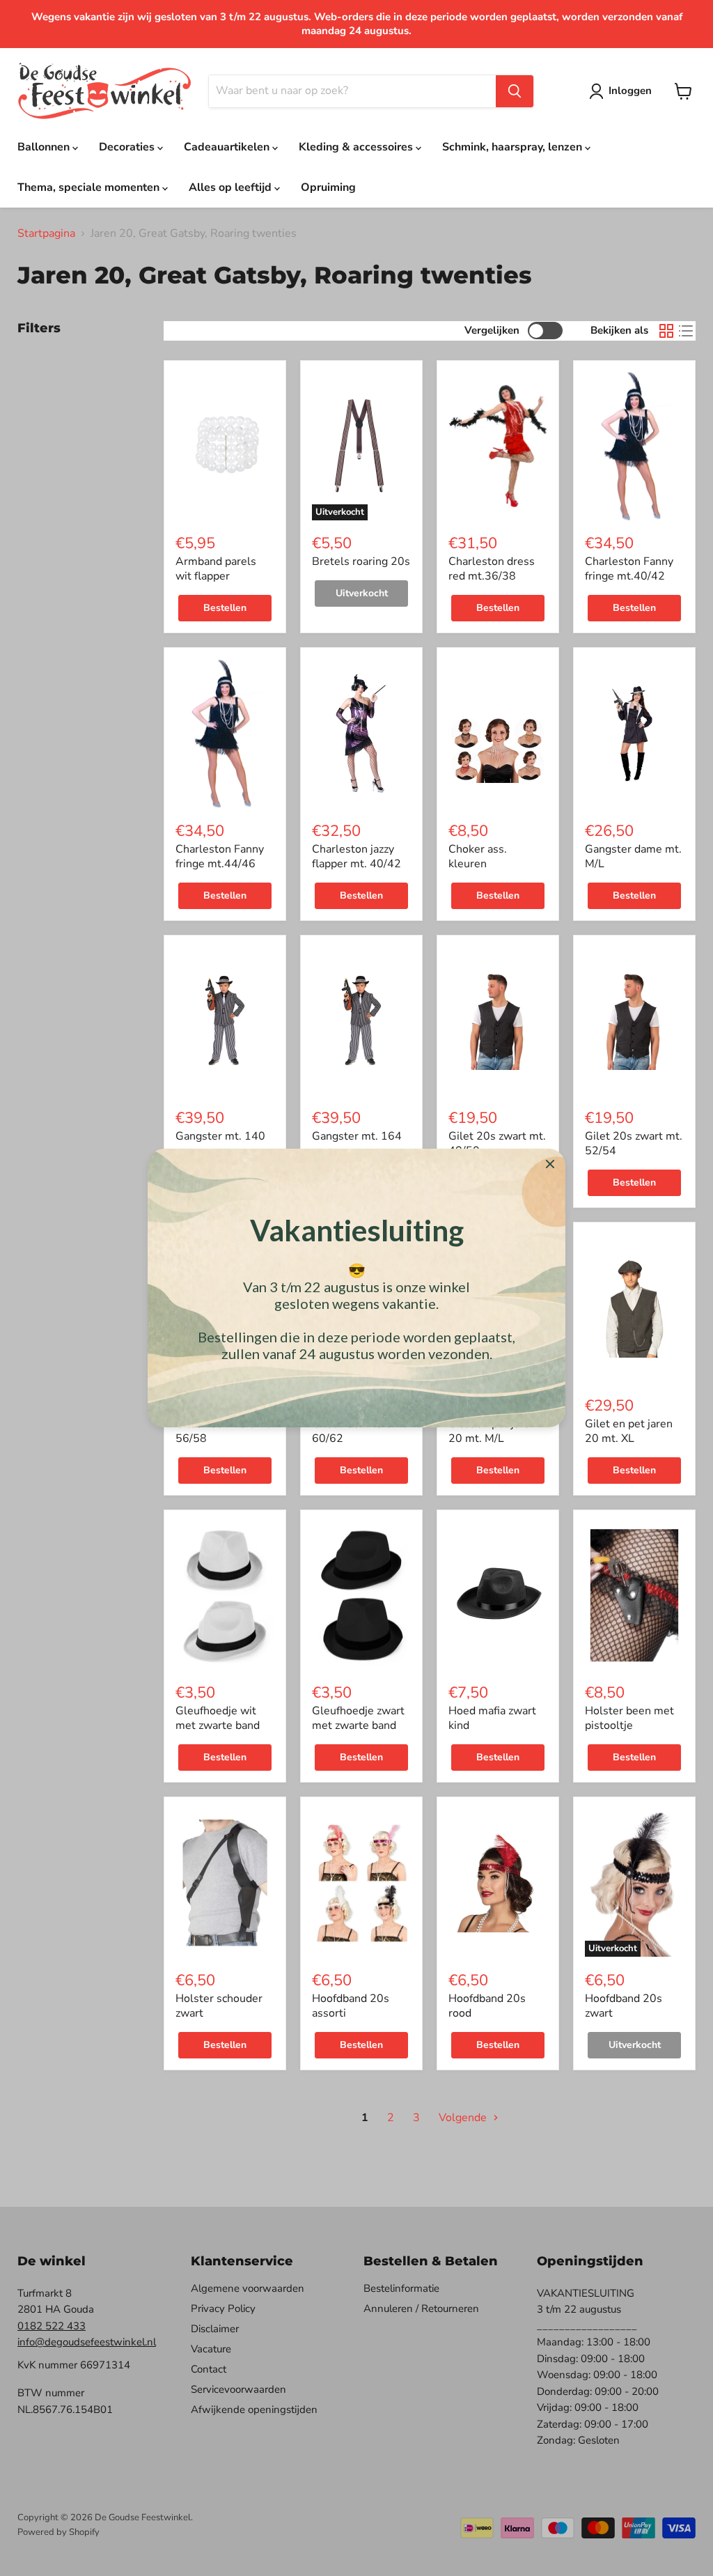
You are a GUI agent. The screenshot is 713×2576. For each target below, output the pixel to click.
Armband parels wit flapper (216, 569)
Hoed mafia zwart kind (492, 1718)
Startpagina (46, 233)
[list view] (686, 331)
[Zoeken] (515, 91)
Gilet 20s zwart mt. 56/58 (224, 1431)
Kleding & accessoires (357, 147)
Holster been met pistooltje (629, 1718)
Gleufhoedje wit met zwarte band (218, 1718)
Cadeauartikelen (228, 147)
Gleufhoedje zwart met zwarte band (358, 1718)
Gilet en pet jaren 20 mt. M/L (492, 1431)
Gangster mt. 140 (220, 1136)
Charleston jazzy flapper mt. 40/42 (356, 856)
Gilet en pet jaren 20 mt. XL (629, 1431)
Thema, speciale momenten (90, 187)
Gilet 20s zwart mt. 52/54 (634, 1143)
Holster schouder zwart (219, 2006)
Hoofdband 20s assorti (351, 2006)
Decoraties (128, 147)
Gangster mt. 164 (357, 1136)
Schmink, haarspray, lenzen (514, 147)
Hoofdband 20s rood (487, 2006)
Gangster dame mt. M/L (633, 856)
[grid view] (666, 331)
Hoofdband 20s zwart (624, 2006)
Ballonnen (45, 147)
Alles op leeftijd (232, 187)
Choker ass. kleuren (478, 856)
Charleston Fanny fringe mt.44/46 (220, 856)
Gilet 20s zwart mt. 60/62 (361, 1431)
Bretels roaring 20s (361, 561)
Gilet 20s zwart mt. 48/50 (497, 1143)
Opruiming (328, 187)
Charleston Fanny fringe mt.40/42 (629, 569)
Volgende (464, 2118)
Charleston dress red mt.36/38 (492, 569)
